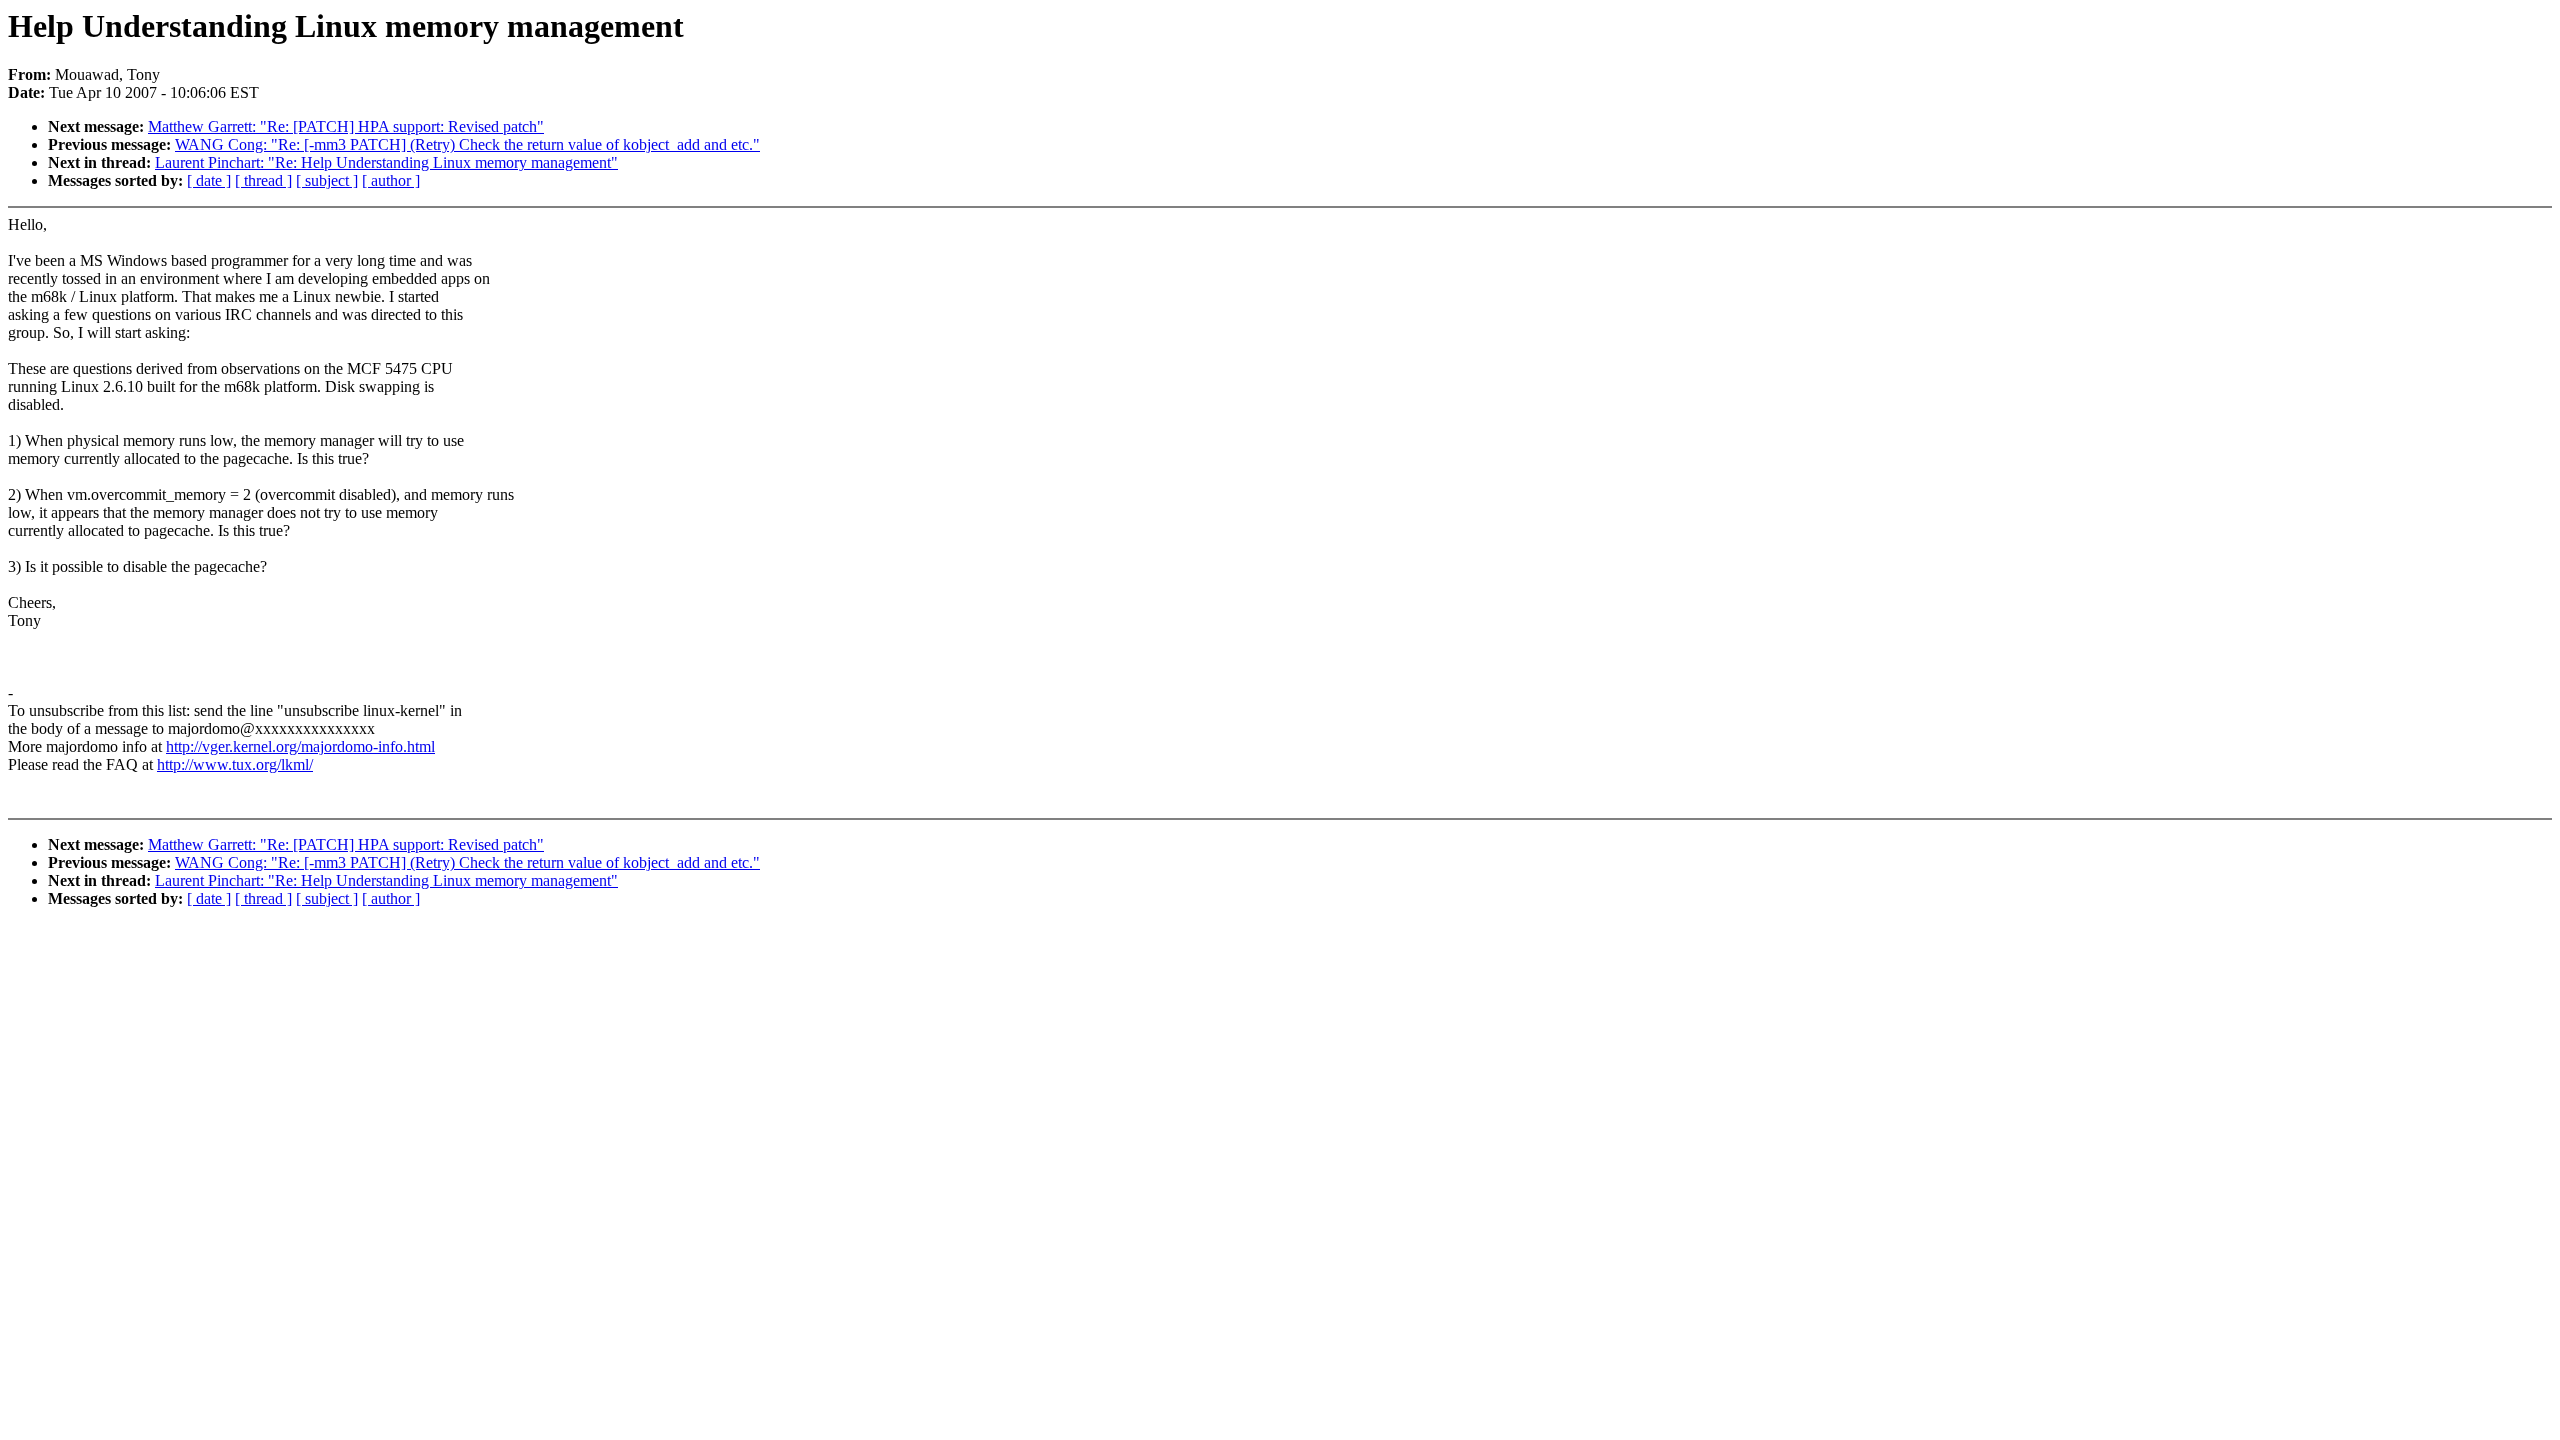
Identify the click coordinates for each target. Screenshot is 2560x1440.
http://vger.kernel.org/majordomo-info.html (300, 746)
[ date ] (209, 180)
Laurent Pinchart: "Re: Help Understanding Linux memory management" (386, 162)
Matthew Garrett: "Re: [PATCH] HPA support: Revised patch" (346, 126)
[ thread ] (263, 180)
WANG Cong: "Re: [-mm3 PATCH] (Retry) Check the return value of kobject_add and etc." (467, 144)
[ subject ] (327, 180)
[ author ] (391, 180)
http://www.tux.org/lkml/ (235, 764)
